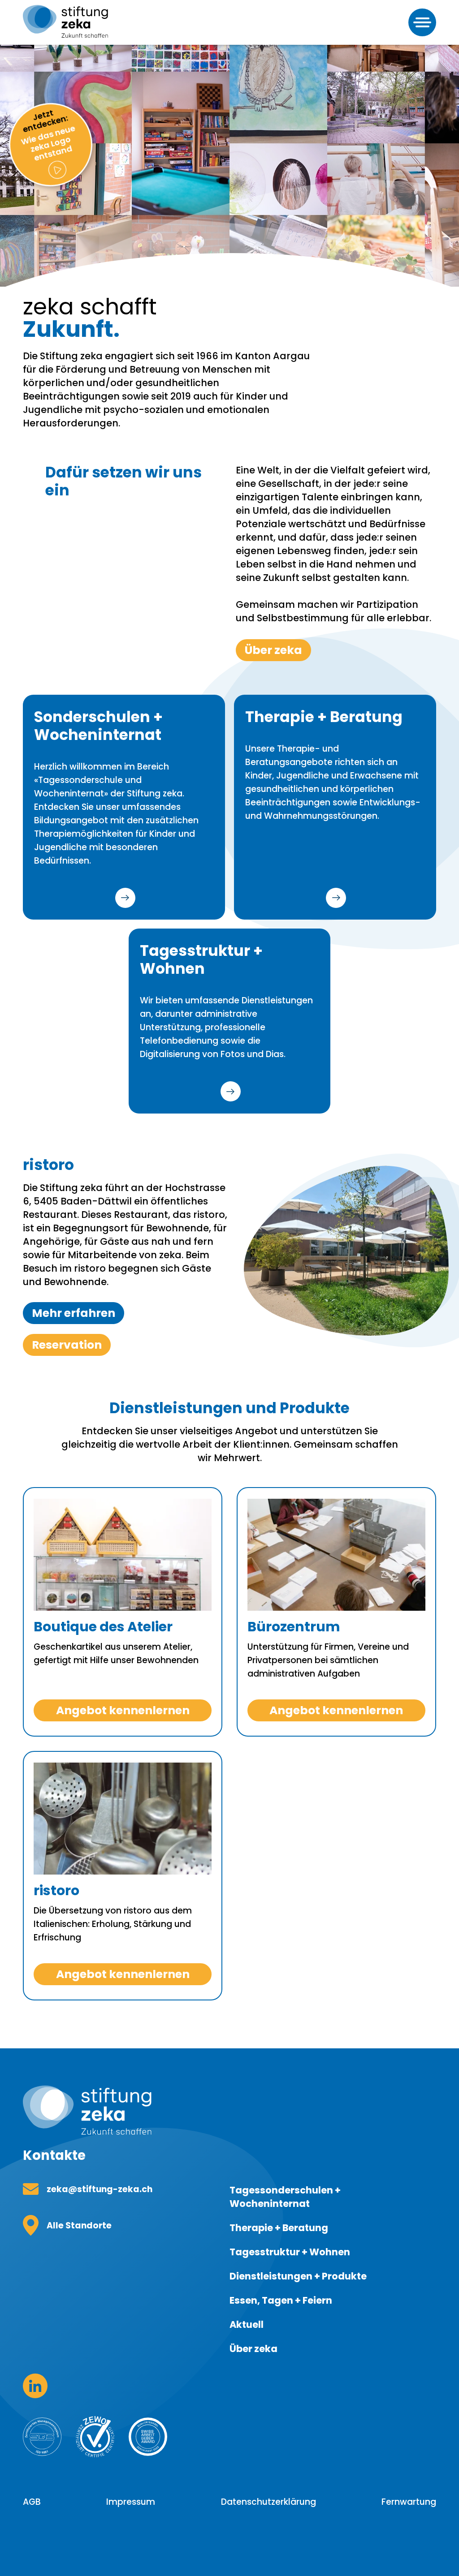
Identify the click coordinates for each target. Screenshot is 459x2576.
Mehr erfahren (125, 898)
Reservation (67, 1345)
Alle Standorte (79, 2226)
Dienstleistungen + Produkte (298, 2276)
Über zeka (273, 650)
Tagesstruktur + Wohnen (290, 2252)
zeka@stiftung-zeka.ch (100, 2189)
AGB (32, 2502)
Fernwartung (409, 2502)
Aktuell (247, 2324)
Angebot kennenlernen (123, 1710)
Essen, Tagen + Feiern (281, 2300)
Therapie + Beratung (279, 2228)
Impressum (131, 2502)
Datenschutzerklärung (268, 2502)
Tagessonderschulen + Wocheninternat (285, 2197)
